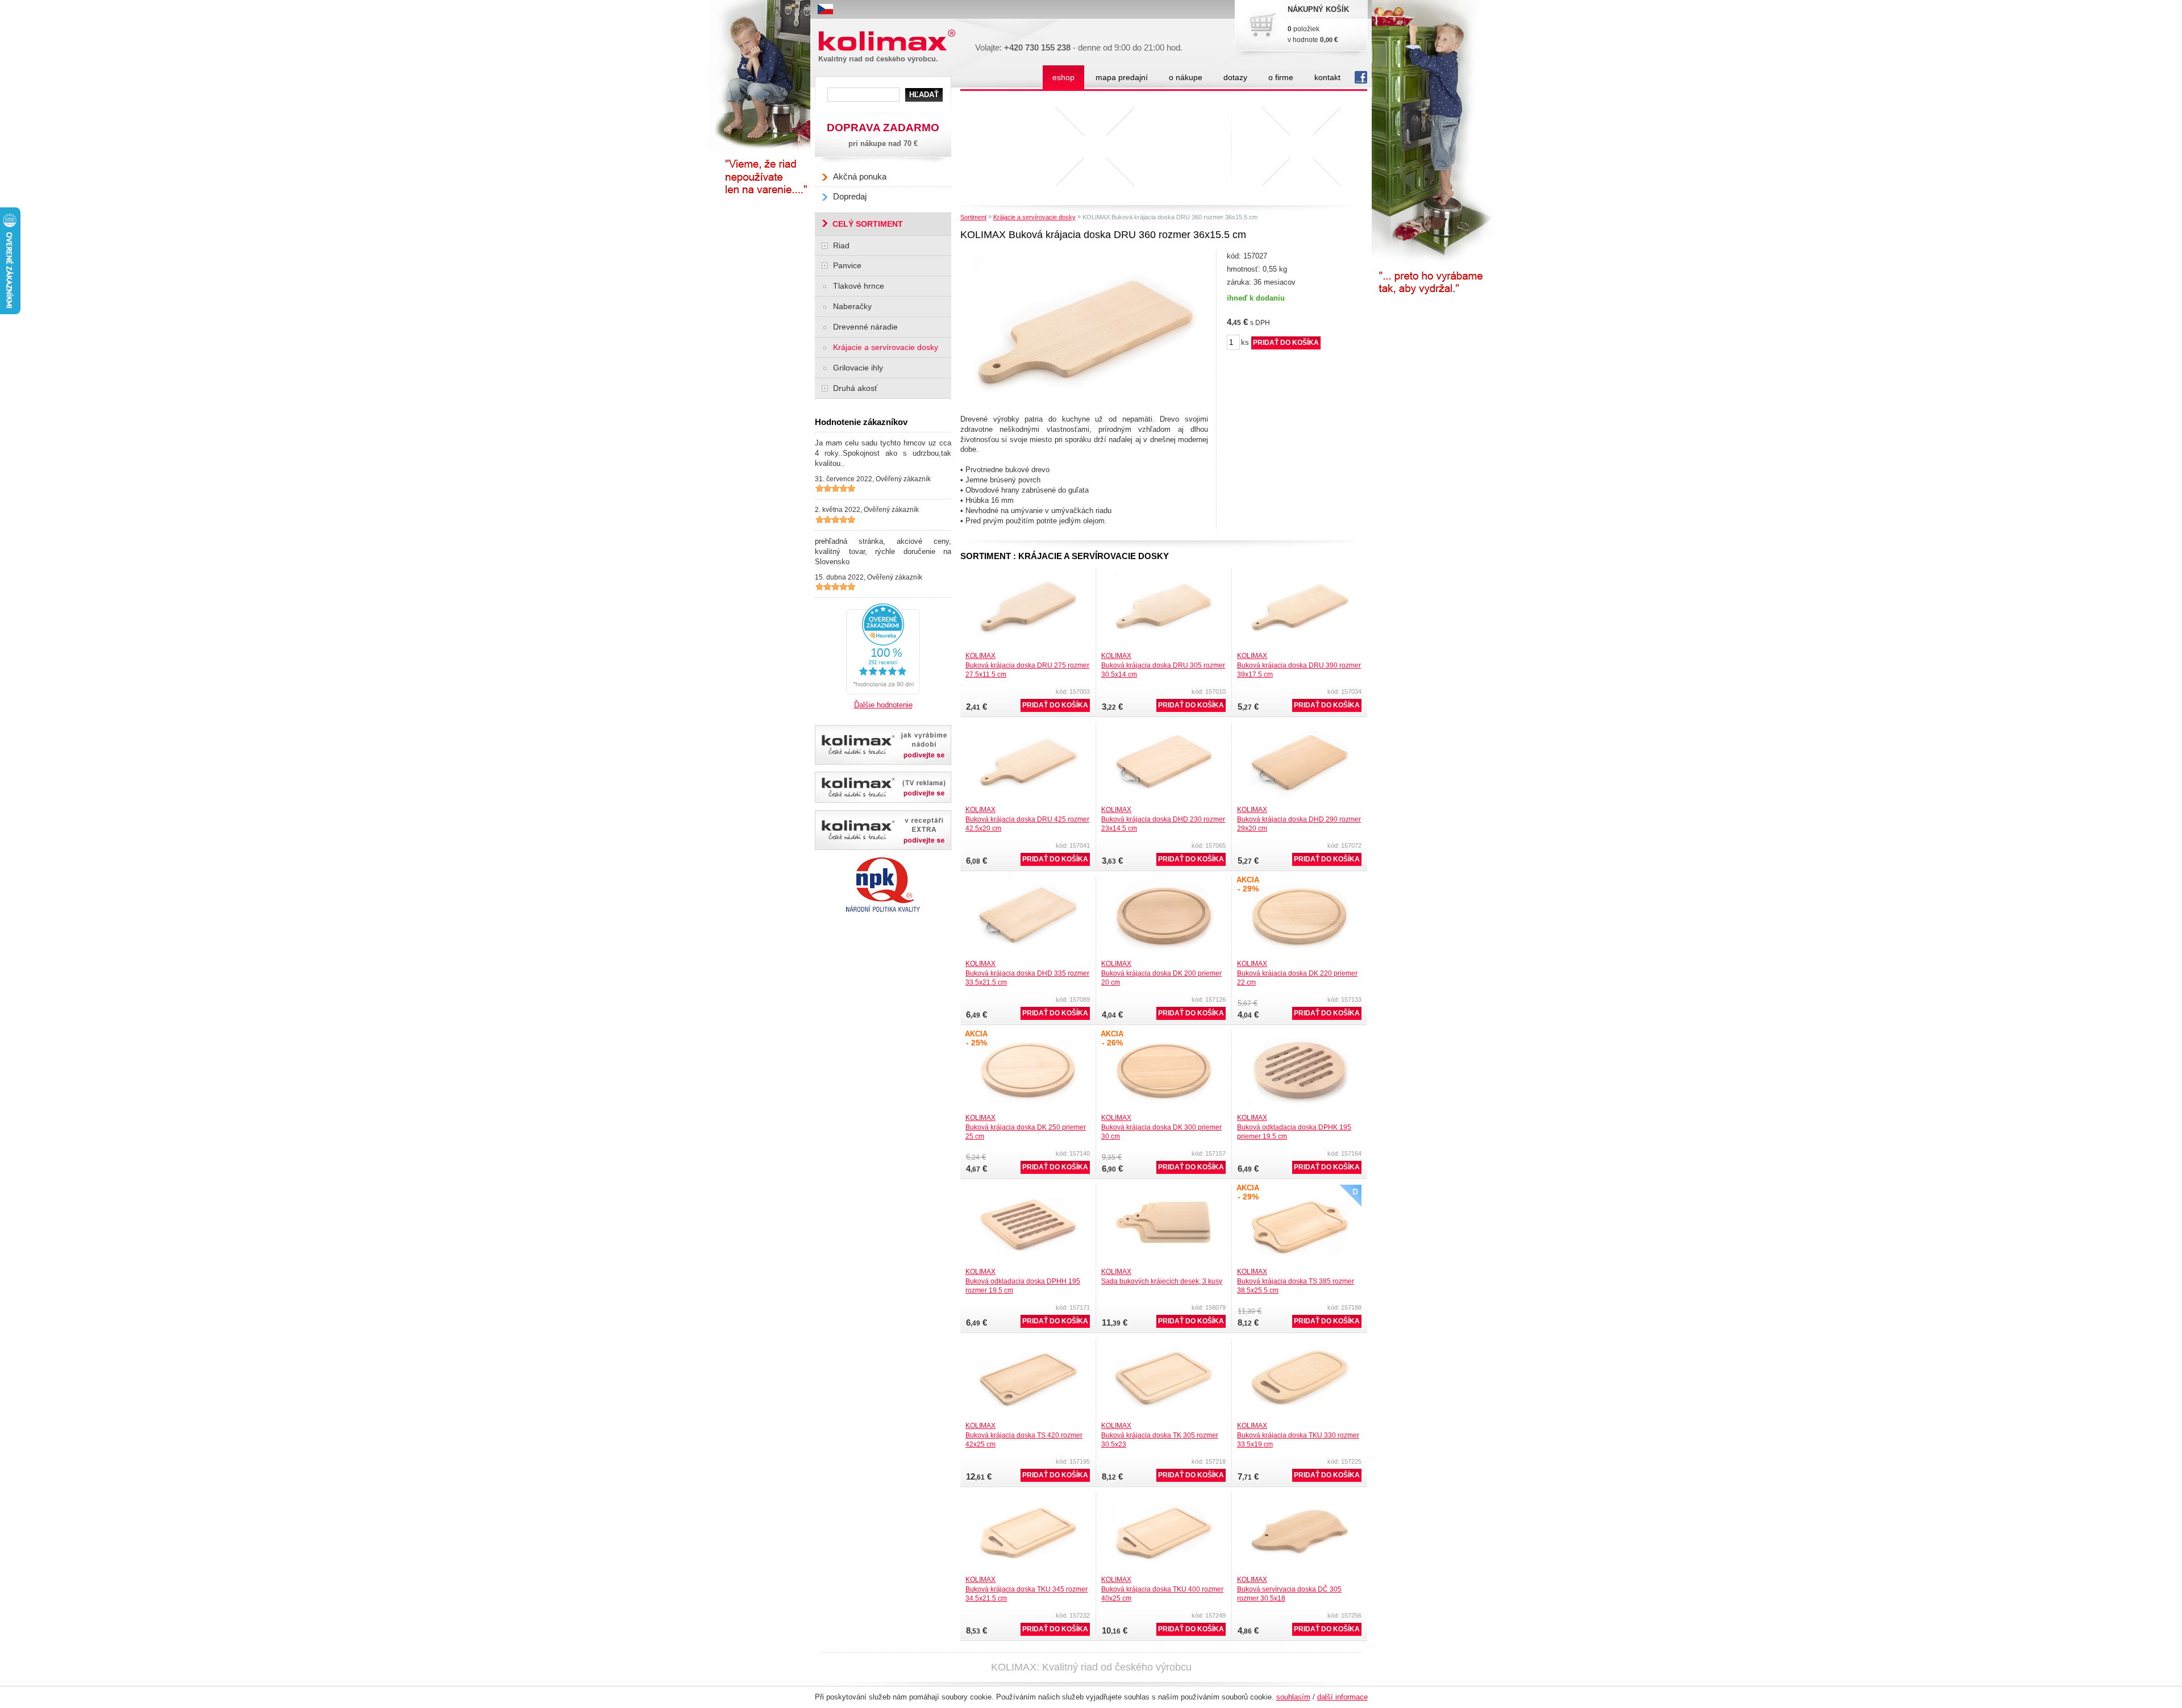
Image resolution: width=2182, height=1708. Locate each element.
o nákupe (1186, 77)
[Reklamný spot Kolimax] (883, 787)
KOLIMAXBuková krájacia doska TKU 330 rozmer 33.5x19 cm (1298, 1435)
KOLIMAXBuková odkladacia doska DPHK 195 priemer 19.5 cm (1294, 1127)
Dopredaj (850, 196)
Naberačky (852, 306)
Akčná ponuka (860, 176)
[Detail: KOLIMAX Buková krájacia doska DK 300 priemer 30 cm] (1164, 1037)
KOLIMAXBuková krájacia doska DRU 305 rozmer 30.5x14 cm (1163, 665)
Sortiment (973, 217)
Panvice (847, 265)
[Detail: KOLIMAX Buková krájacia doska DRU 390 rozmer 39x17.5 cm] (1300, 575)
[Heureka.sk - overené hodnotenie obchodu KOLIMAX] (883, 607)
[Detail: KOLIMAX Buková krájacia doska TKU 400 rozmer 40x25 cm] (1164, 1499)
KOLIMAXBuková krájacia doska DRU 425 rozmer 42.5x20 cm (1027, 819)
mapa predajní (1122, 77)
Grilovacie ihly (858, 368)
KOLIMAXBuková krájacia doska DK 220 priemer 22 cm (1297, 973)
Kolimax (843, 47)
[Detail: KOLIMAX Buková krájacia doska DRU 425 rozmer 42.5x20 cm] (1028, 729)
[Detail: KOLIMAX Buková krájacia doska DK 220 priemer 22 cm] (1300, 883)
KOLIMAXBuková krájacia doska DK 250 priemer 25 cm (1026, 1127)
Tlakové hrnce (859, 286)
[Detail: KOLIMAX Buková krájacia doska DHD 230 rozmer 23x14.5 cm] (1164, 729)
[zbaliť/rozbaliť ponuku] (825, 246)
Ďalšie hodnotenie (883, 705)
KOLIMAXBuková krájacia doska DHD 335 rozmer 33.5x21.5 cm (1027, 973)
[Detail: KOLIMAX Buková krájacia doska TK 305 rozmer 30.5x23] (1164, 1345)
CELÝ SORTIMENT (868, 224)
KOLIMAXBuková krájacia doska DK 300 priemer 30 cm (1161, 1127)
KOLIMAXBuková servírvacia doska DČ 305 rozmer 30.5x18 (1289, 1589)
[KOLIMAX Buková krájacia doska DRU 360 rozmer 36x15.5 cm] (1086, 253)
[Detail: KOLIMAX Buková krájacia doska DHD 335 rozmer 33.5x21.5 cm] (1028, 883)
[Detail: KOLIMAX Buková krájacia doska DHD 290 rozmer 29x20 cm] (1300, 729)
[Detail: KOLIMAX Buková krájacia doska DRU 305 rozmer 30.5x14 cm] (1164, 575)
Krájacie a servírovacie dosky (1034, 217)
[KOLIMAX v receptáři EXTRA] (883, 830)
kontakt (1327, 77)
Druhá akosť (855, 388)
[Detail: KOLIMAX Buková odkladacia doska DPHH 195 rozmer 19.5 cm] (1028, 1191)
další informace (1342, 1697)
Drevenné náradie (865, 327)
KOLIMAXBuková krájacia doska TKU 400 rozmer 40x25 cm (1162, 1589)
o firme (1281, 77)
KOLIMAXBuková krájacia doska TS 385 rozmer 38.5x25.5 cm (1296, 1281)
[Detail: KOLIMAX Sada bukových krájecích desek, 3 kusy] (1164, 1191)
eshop (1063, 77)
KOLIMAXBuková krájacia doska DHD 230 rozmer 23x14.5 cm (1163, 819)
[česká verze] (825, 9)
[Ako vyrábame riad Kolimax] (883, 745)
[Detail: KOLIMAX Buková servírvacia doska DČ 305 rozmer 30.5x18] (1300, 1499)
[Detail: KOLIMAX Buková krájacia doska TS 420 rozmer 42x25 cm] (1028, 1345)
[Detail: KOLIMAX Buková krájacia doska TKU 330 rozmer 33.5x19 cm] (1300, 1345)
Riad (841, 245)
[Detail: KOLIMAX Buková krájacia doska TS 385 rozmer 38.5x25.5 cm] (1300, 1191)
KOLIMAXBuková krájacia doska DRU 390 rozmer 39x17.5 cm (1299, 665)
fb (1359, 78)
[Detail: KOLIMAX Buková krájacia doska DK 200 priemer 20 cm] (1164, 883)
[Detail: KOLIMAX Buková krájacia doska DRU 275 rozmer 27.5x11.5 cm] (1028, 575)
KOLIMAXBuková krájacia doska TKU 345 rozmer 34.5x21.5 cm (1027, 1589)
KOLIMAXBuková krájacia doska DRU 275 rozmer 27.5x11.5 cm (1027, 665)
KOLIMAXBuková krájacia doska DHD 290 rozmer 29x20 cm (1299, 819)
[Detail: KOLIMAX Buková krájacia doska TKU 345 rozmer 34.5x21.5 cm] (1028, 1499)
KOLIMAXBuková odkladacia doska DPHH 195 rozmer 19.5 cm (1023, 1281)
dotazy (1235, 77)
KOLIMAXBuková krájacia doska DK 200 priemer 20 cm (1161, 973)
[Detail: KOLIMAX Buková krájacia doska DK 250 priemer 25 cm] (1028, 1037)
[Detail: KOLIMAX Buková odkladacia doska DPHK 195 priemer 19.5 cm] (1300, 1037)
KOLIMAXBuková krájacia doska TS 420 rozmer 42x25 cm (1024, 1435)
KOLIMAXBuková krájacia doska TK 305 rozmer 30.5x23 (1160, 1435)
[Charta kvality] (883, 861)
